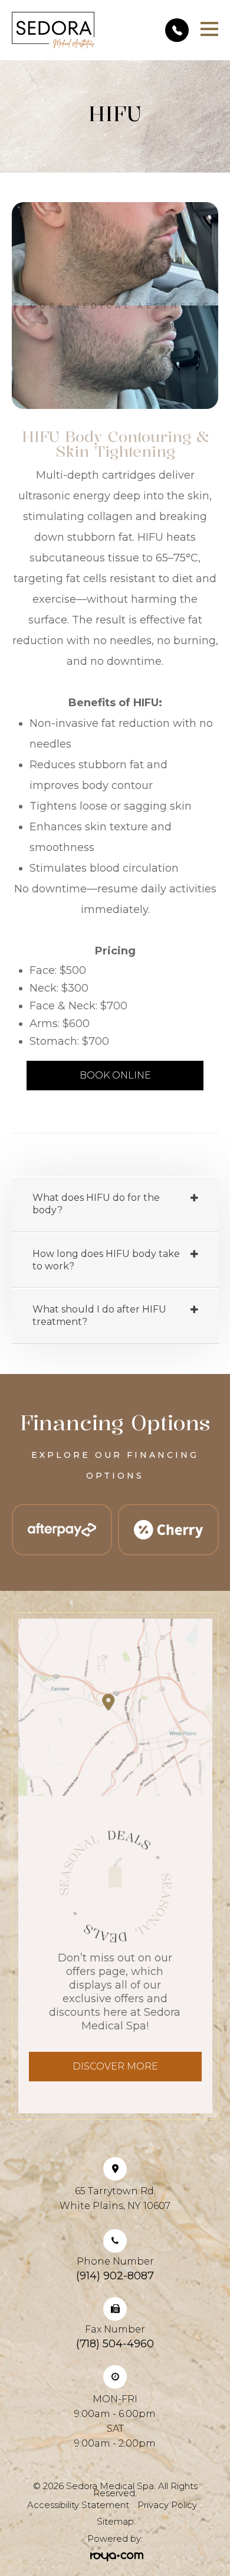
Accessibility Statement (78, 2505)
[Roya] (115, 2556)
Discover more (115, 2066)
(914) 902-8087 (115, 2276)
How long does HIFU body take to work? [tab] (106, 1260)
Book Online (115, 1075)
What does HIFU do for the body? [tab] (96, 1204)
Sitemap (115, 2521)
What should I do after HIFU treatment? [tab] (99, 1315)
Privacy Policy (167, 2505)
